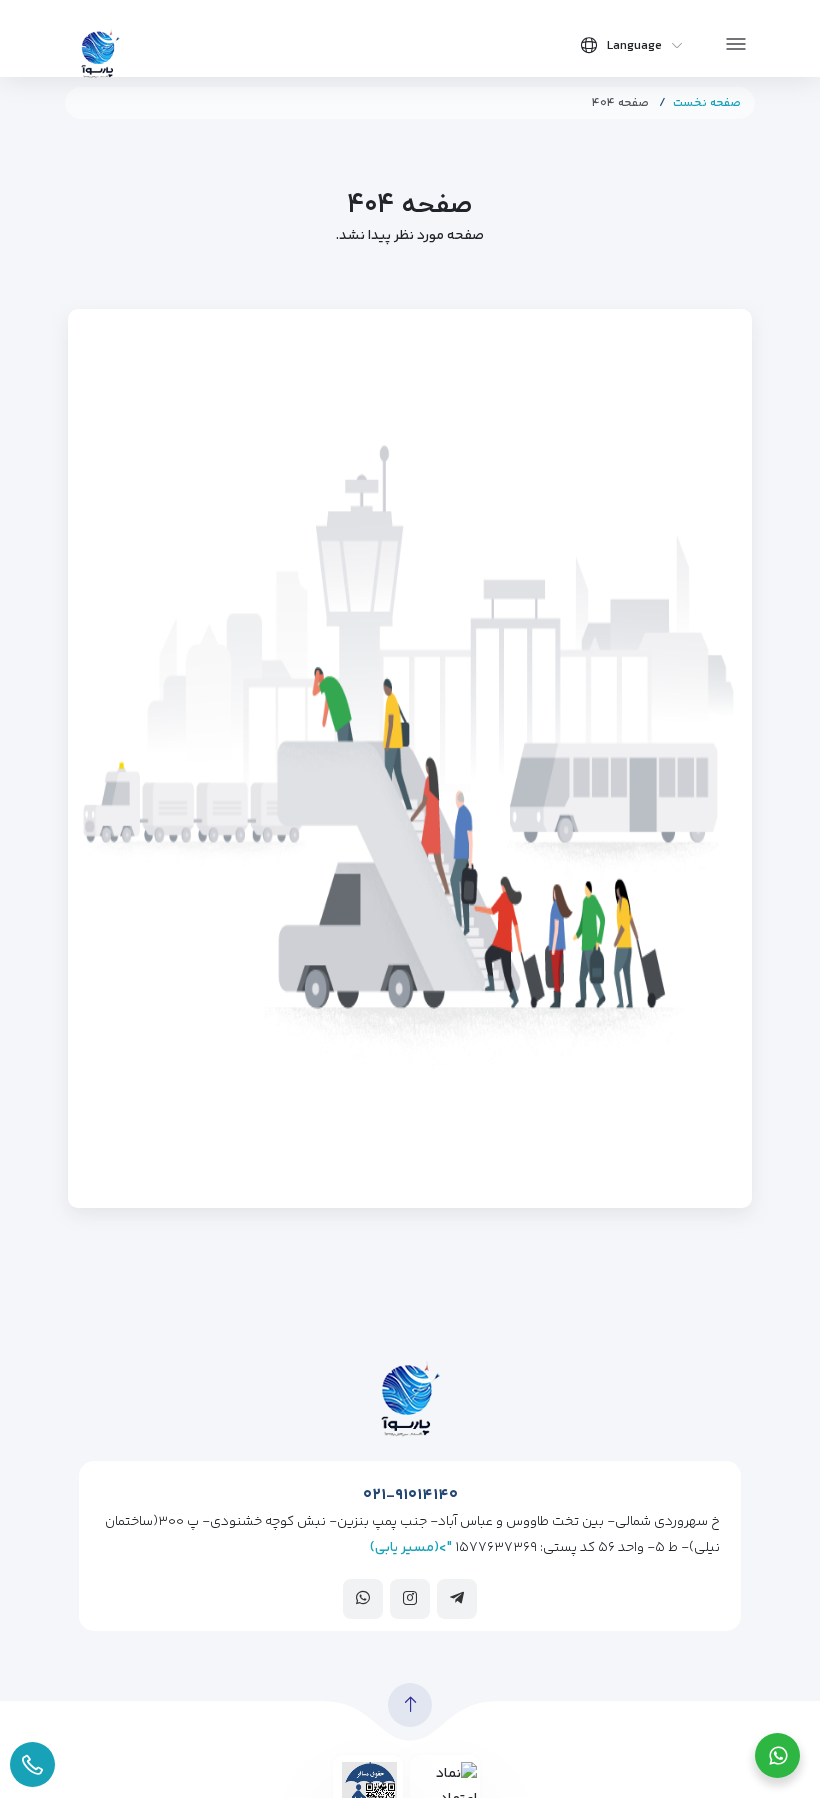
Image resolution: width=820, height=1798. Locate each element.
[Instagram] (410, 1598)
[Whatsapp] (363, 1598)
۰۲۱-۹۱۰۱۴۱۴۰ (410, 1495)
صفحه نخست (707, 103)
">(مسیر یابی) (411, 1548)
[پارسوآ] (100, 52)
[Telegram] (457, 1598)
